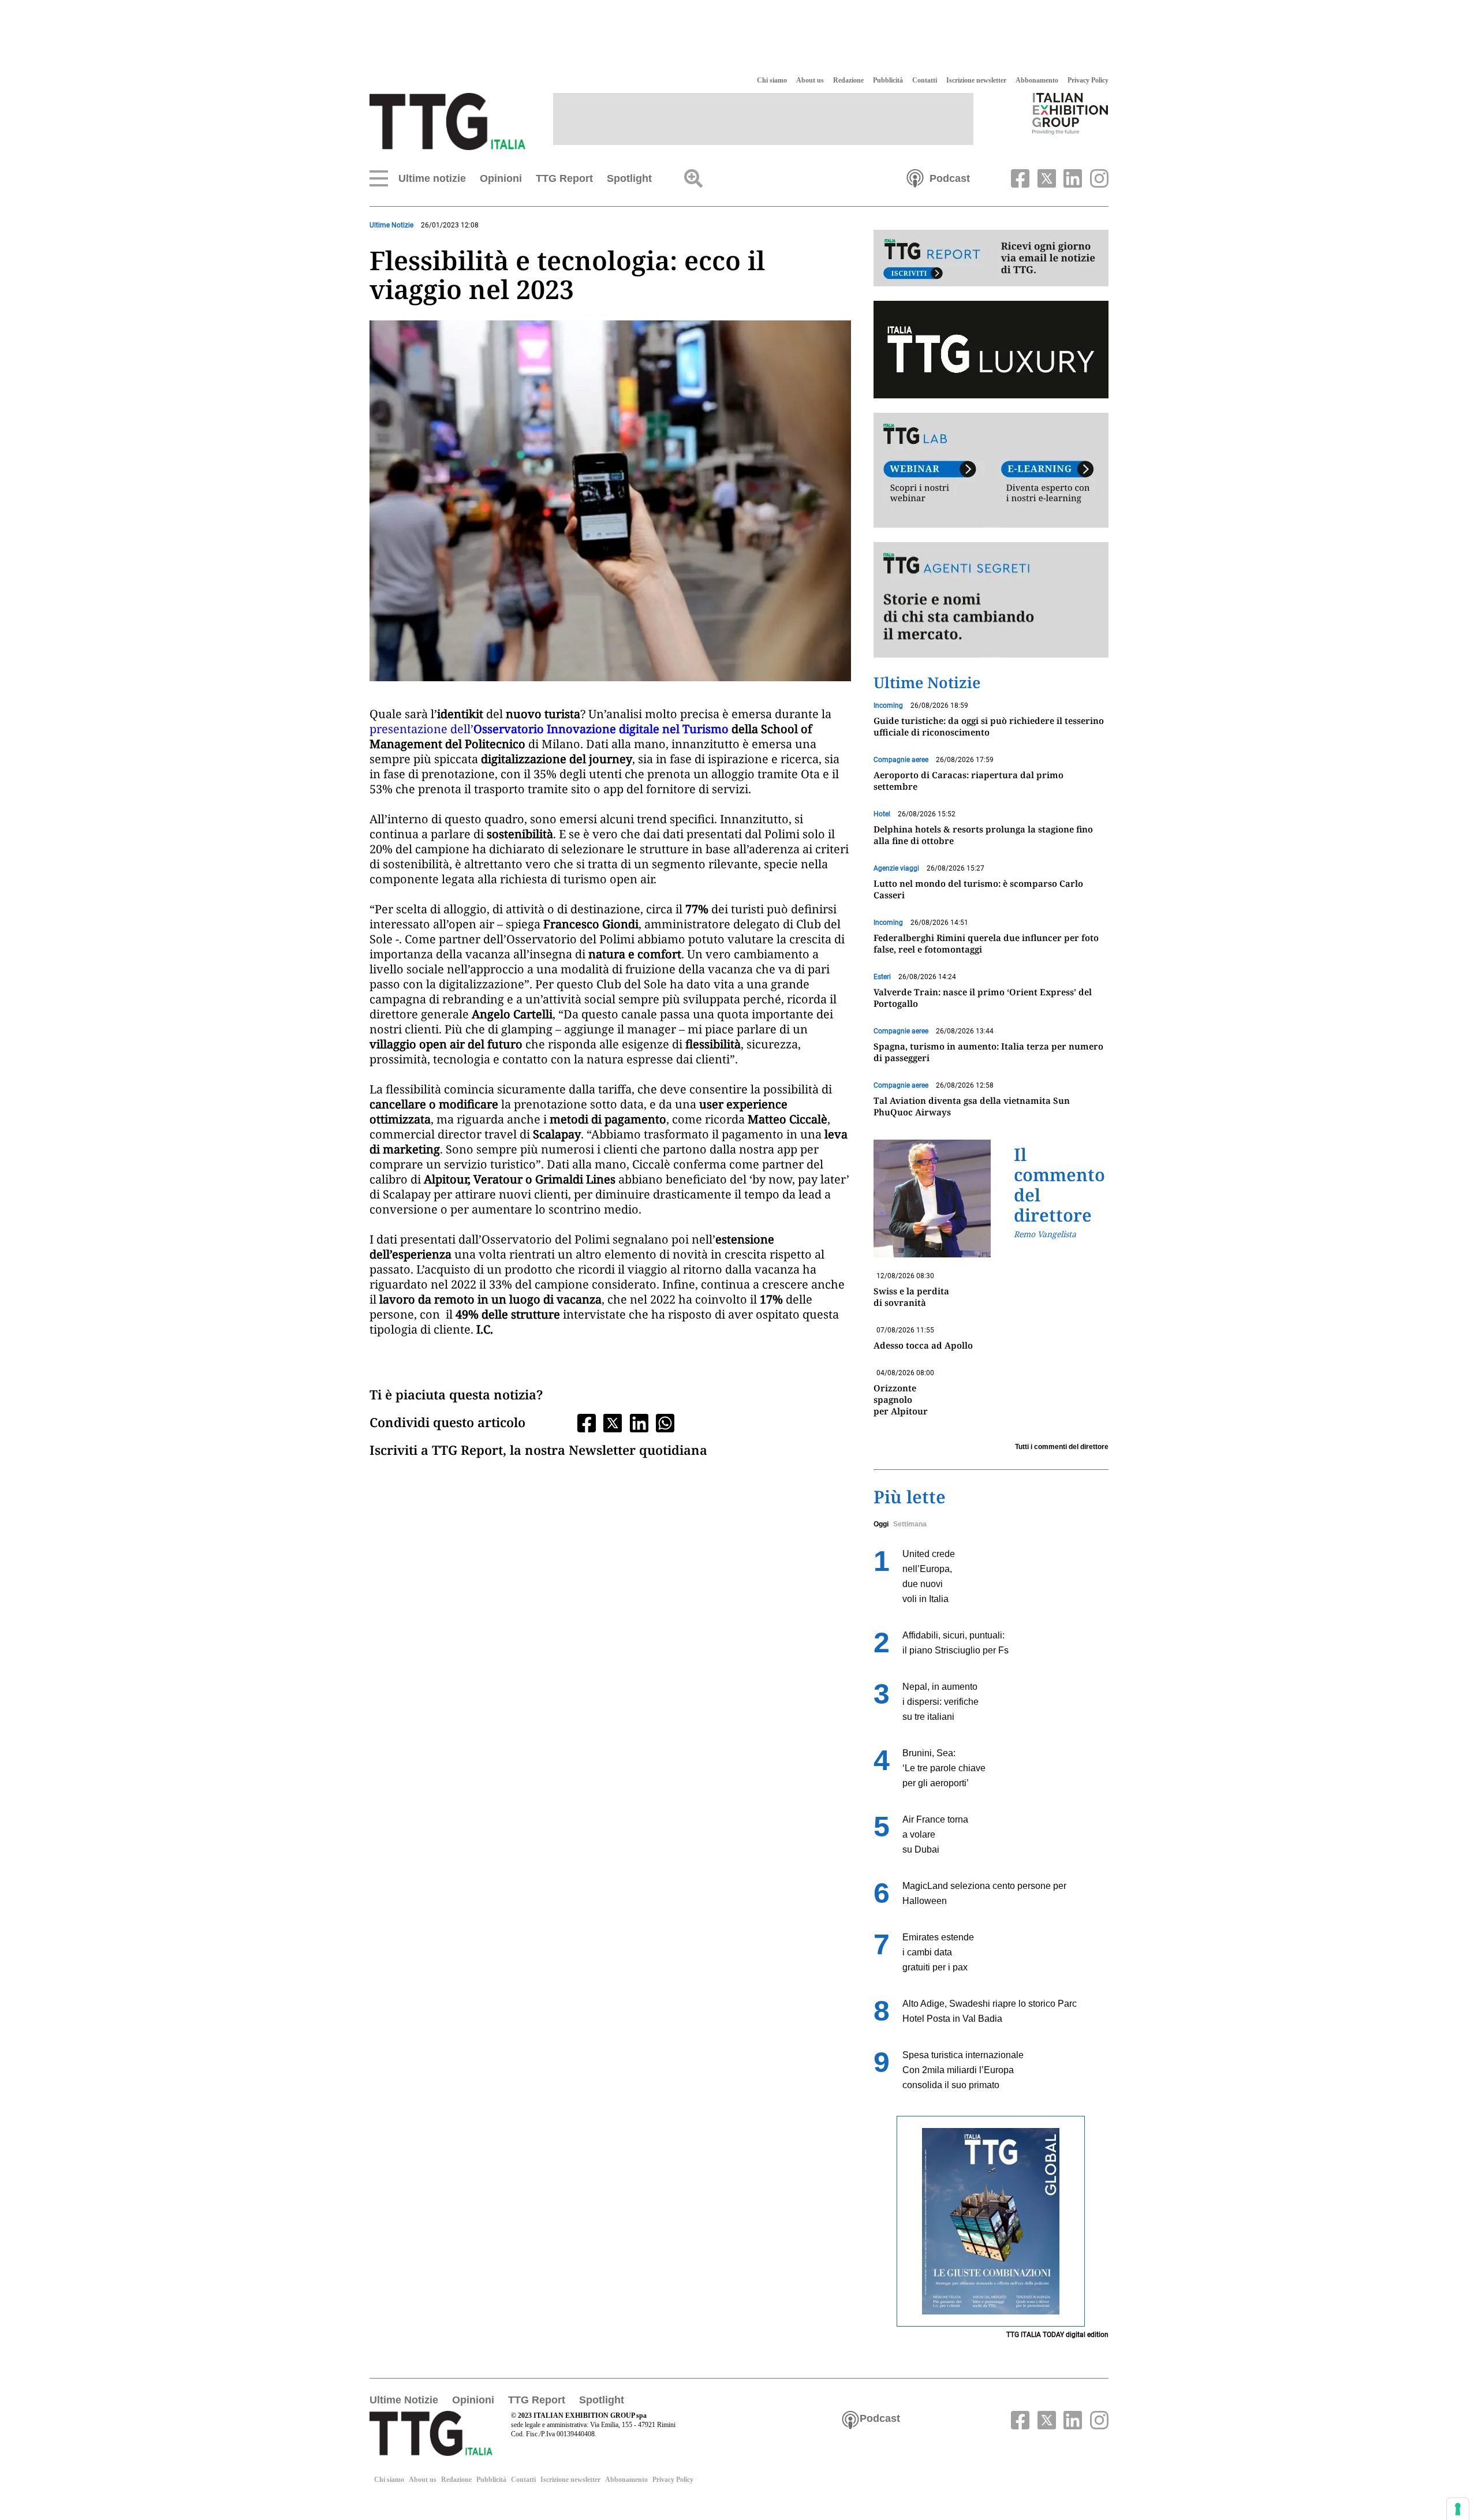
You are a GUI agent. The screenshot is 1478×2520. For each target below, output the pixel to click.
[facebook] (1019, 177)
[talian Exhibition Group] (1070, 113)
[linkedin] (1072, 177)
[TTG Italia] (447, 121)
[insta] (1096, 177)
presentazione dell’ (421, 729)
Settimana (910, 1524)
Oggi (881, 1524)
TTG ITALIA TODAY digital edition (1057, 2335)
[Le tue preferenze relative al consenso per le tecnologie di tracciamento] (1458, 2509)
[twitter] (1045, 177)
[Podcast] (915, 177)
